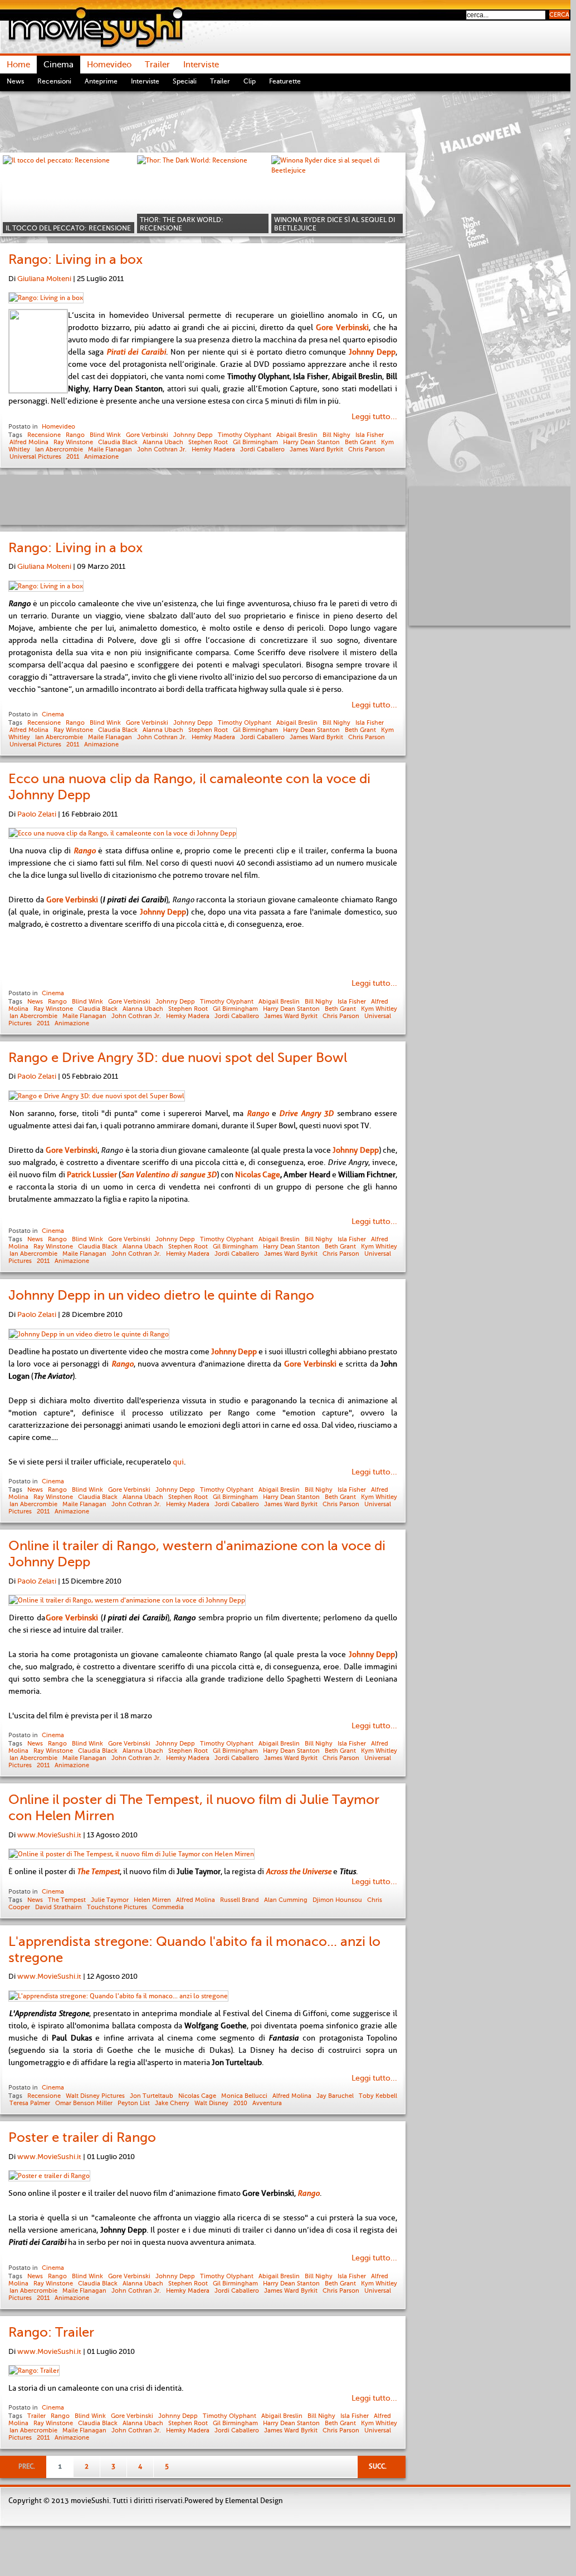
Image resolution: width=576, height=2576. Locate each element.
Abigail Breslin (297, 435)
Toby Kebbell (378, 2096)
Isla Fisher (370, 435)
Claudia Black (118, 442)
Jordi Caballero (262, 449)
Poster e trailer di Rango (82, 2137)
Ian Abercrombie (59, 449)
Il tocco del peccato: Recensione (68, 228)
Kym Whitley (379, 1009)
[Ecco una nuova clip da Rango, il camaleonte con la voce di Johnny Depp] (123, 833)
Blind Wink (105, 435)
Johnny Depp (193, 435)
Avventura (267, 2103)
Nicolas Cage (258, 1174)
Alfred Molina (29, 442)
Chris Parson (367, 449)
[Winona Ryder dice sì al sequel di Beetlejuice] (337, 194)
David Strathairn (58, 1907)
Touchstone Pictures (117, 1907)
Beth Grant (360, 442)
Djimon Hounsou (337, 1900)
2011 (73, 456)
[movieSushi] (95, 27)
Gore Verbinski (147, 435)
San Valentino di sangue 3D (169, 1174)
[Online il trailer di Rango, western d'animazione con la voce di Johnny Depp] (127, 1600)
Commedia (168, 1907)
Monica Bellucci (244, 2096)
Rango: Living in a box (75, 259)
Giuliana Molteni (44, 279)
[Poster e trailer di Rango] (49, 2176)
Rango (75, 435)
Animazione (101, 456)
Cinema (53, 714)
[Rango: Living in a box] (46, 298)
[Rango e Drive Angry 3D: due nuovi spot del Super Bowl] (97, 1096)
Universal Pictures (35, 456)
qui (178, 1462)
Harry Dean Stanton (311, 442)
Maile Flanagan (110, 449)
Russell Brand (240, 1900)
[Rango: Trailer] (34, 2371)
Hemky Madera (213, 449)
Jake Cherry (172, 2103)
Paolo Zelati (37, 814)
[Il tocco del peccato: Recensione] (69, 194)
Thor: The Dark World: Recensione (182, 224)
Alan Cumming (286, 1900)
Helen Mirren (152, 1900)
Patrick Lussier (92, 1174)
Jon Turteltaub (152, 2096)
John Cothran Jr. (162, 449)
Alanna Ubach (163, 442)
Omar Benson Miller (84, 2103)
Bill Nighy (336, 435)
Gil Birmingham (255, 442)
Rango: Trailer (51, 2332)
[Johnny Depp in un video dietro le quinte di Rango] (89, 1334)
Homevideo (58, 426)
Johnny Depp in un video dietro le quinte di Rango (161, 1295)
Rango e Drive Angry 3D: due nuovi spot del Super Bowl (178, 1058)
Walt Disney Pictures (95, 2096)
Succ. (378, 2466)
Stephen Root (208, 442)
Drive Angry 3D (306, 1113)
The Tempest (67, 1900)
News (35, 1001)
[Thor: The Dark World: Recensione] (203, 194)
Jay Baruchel (335, 2096)
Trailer (36, 2416)
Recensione (44, 435)
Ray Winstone (73, 442)
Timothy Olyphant (245, 435)
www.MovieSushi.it (49, 1835)
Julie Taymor (110, 1900)
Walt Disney (211, 2103)
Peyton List (134, 2103)
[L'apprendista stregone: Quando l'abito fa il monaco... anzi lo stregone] (118, 1996)
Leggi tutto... (374, 417)
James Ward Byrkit (316, 449)
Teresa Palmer (30, 2103)
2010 (240, 2103)
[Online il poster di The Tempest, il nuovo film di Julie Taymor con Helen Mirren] (131, 1854)
